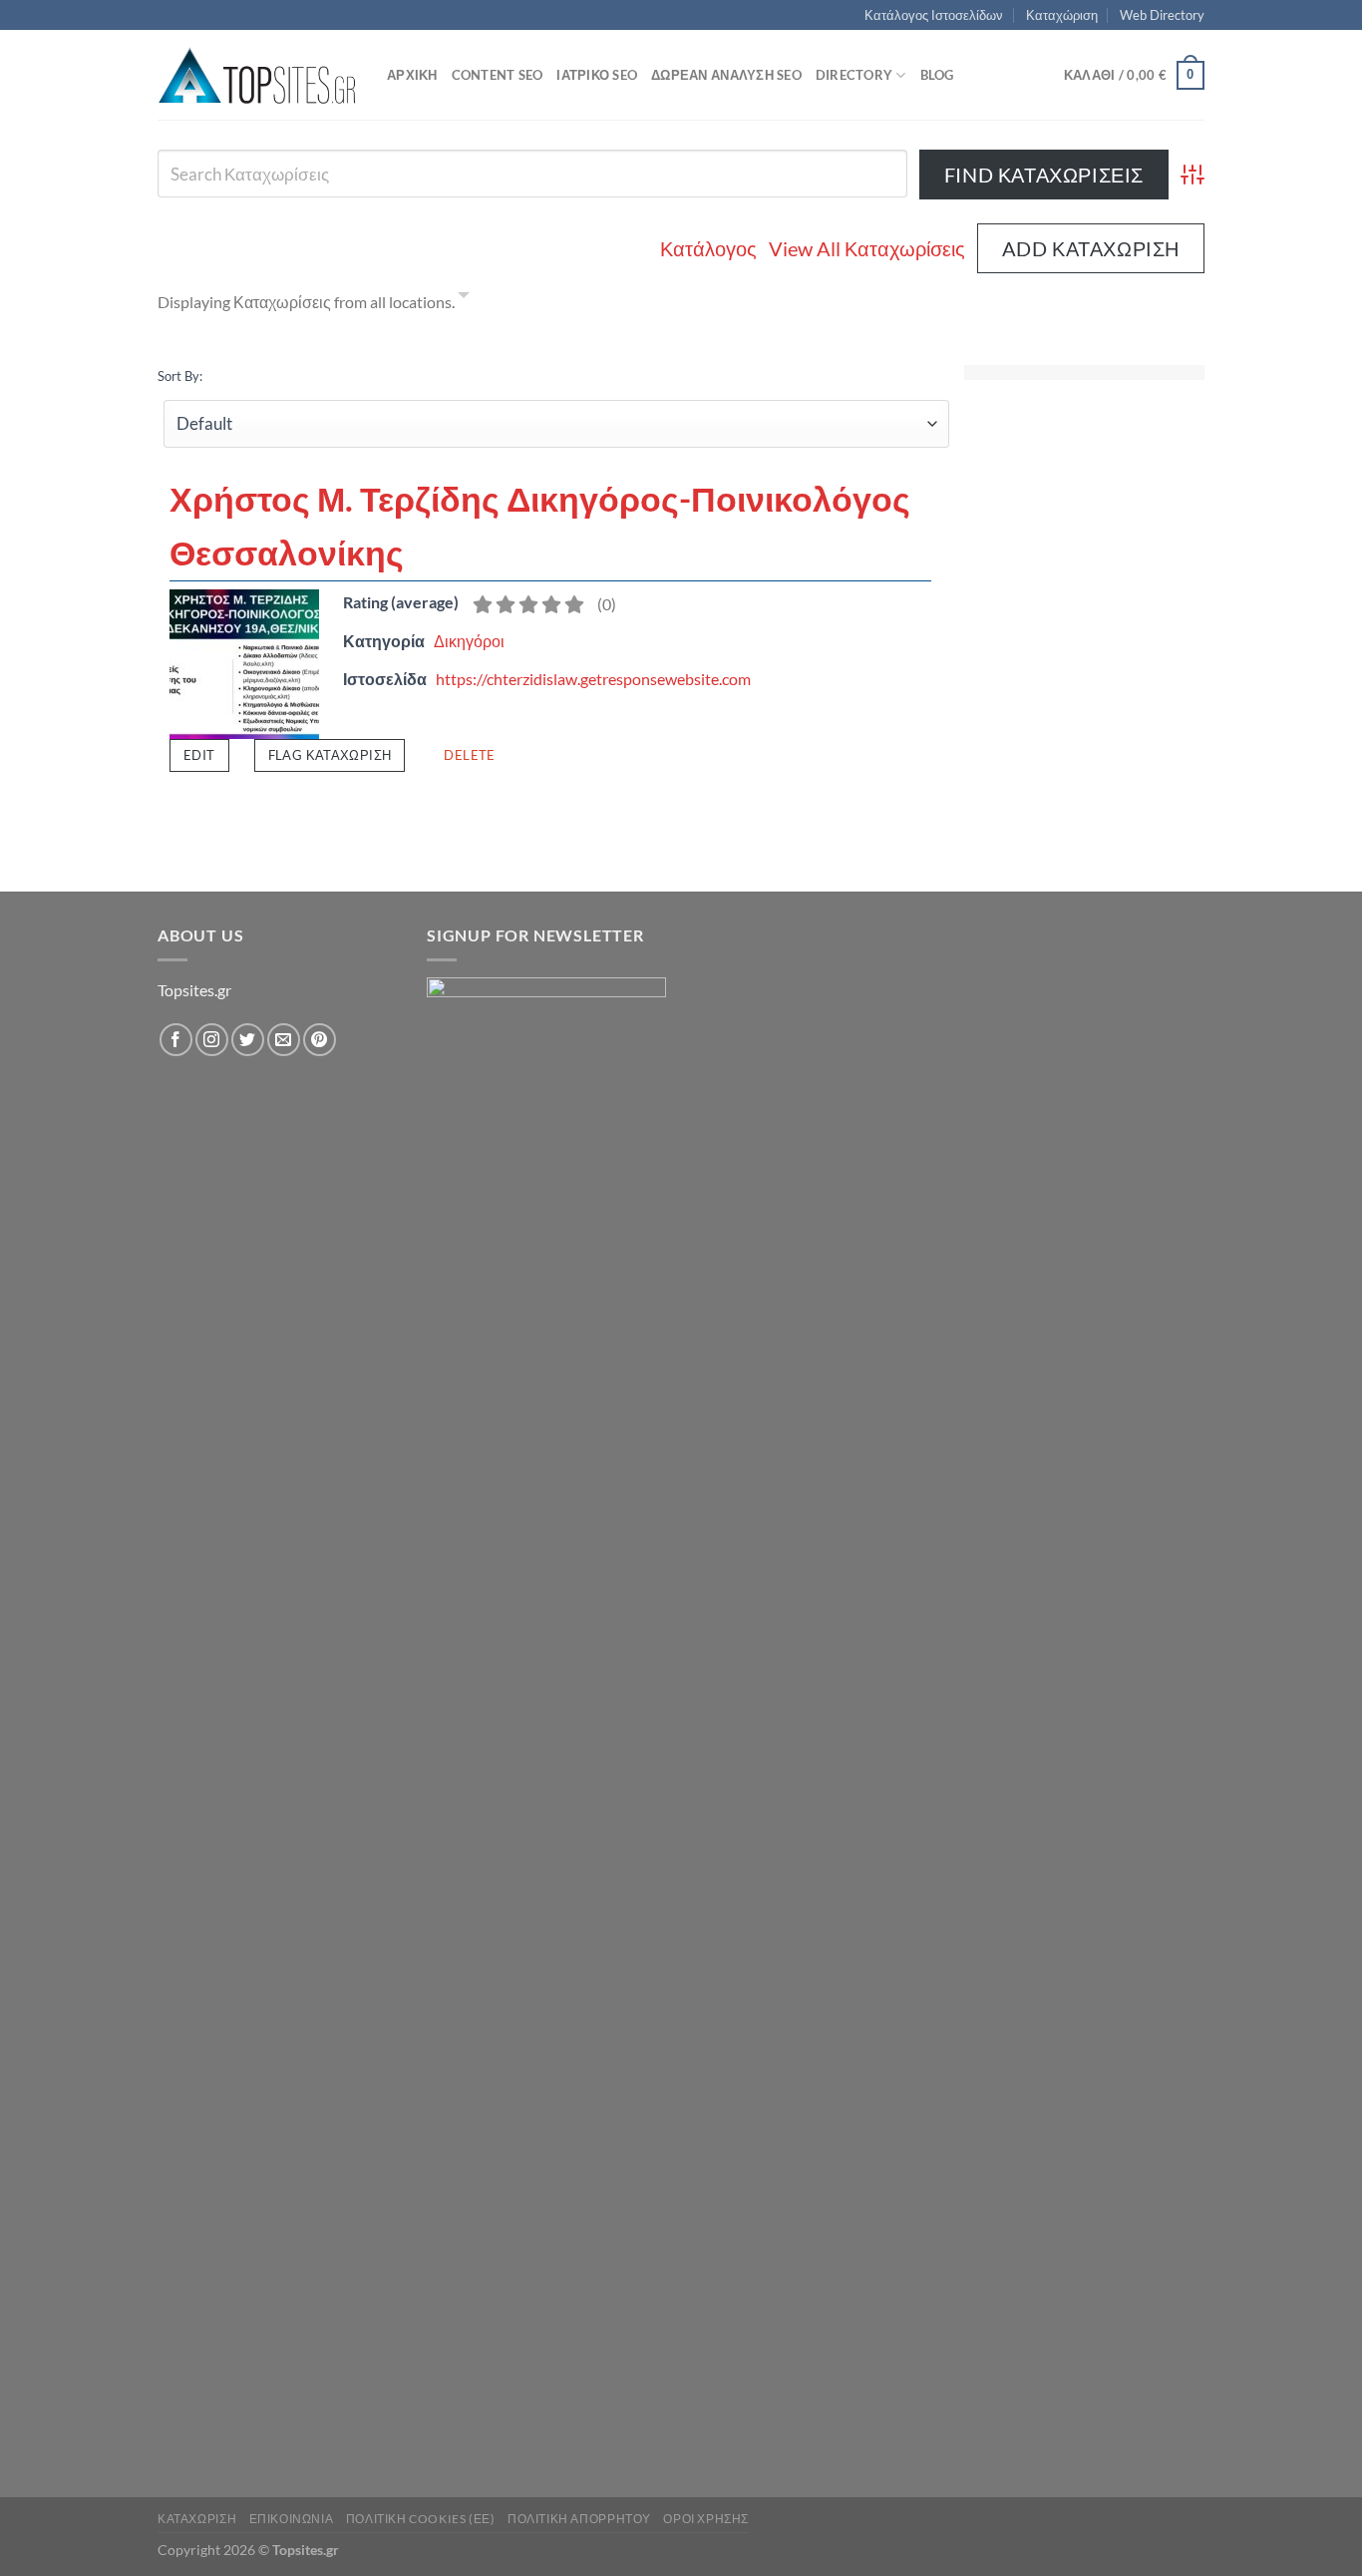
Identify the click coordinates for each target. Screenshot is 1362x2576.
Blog (937, 75)
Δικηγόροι (469, 641)
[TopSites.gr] (257, 75)
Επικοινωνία (292, 2519)
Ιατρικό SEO (597, 75)
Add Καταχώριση (1091, 248)
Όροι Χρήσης (706, 2519)
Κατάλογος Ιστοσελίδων (934, 15)
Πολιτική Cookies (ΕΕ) (421, 2519)
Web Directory (1162, 15)
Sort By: (180, 376)
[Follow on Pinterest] (320, 1040)
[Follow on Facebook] (176, 1040)
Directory (854, 75)
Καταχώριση (1062, 15)
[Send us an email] (284, 1040)
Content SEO (498, 75)
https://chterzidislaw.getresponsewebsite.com (593, 679)
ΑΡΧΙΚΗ (412, 75)
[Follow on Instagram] (212, 1040)
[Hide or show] (464, 298)
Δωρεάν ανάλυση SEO (726, 75)
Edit (199, 755)
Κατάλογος (708, 248)
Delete (469, 755)
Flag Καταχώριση (330, 755)
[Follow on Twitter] (248, 1040)
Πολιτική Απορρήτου (579, 2519)
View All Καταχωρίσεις (867, 248)
